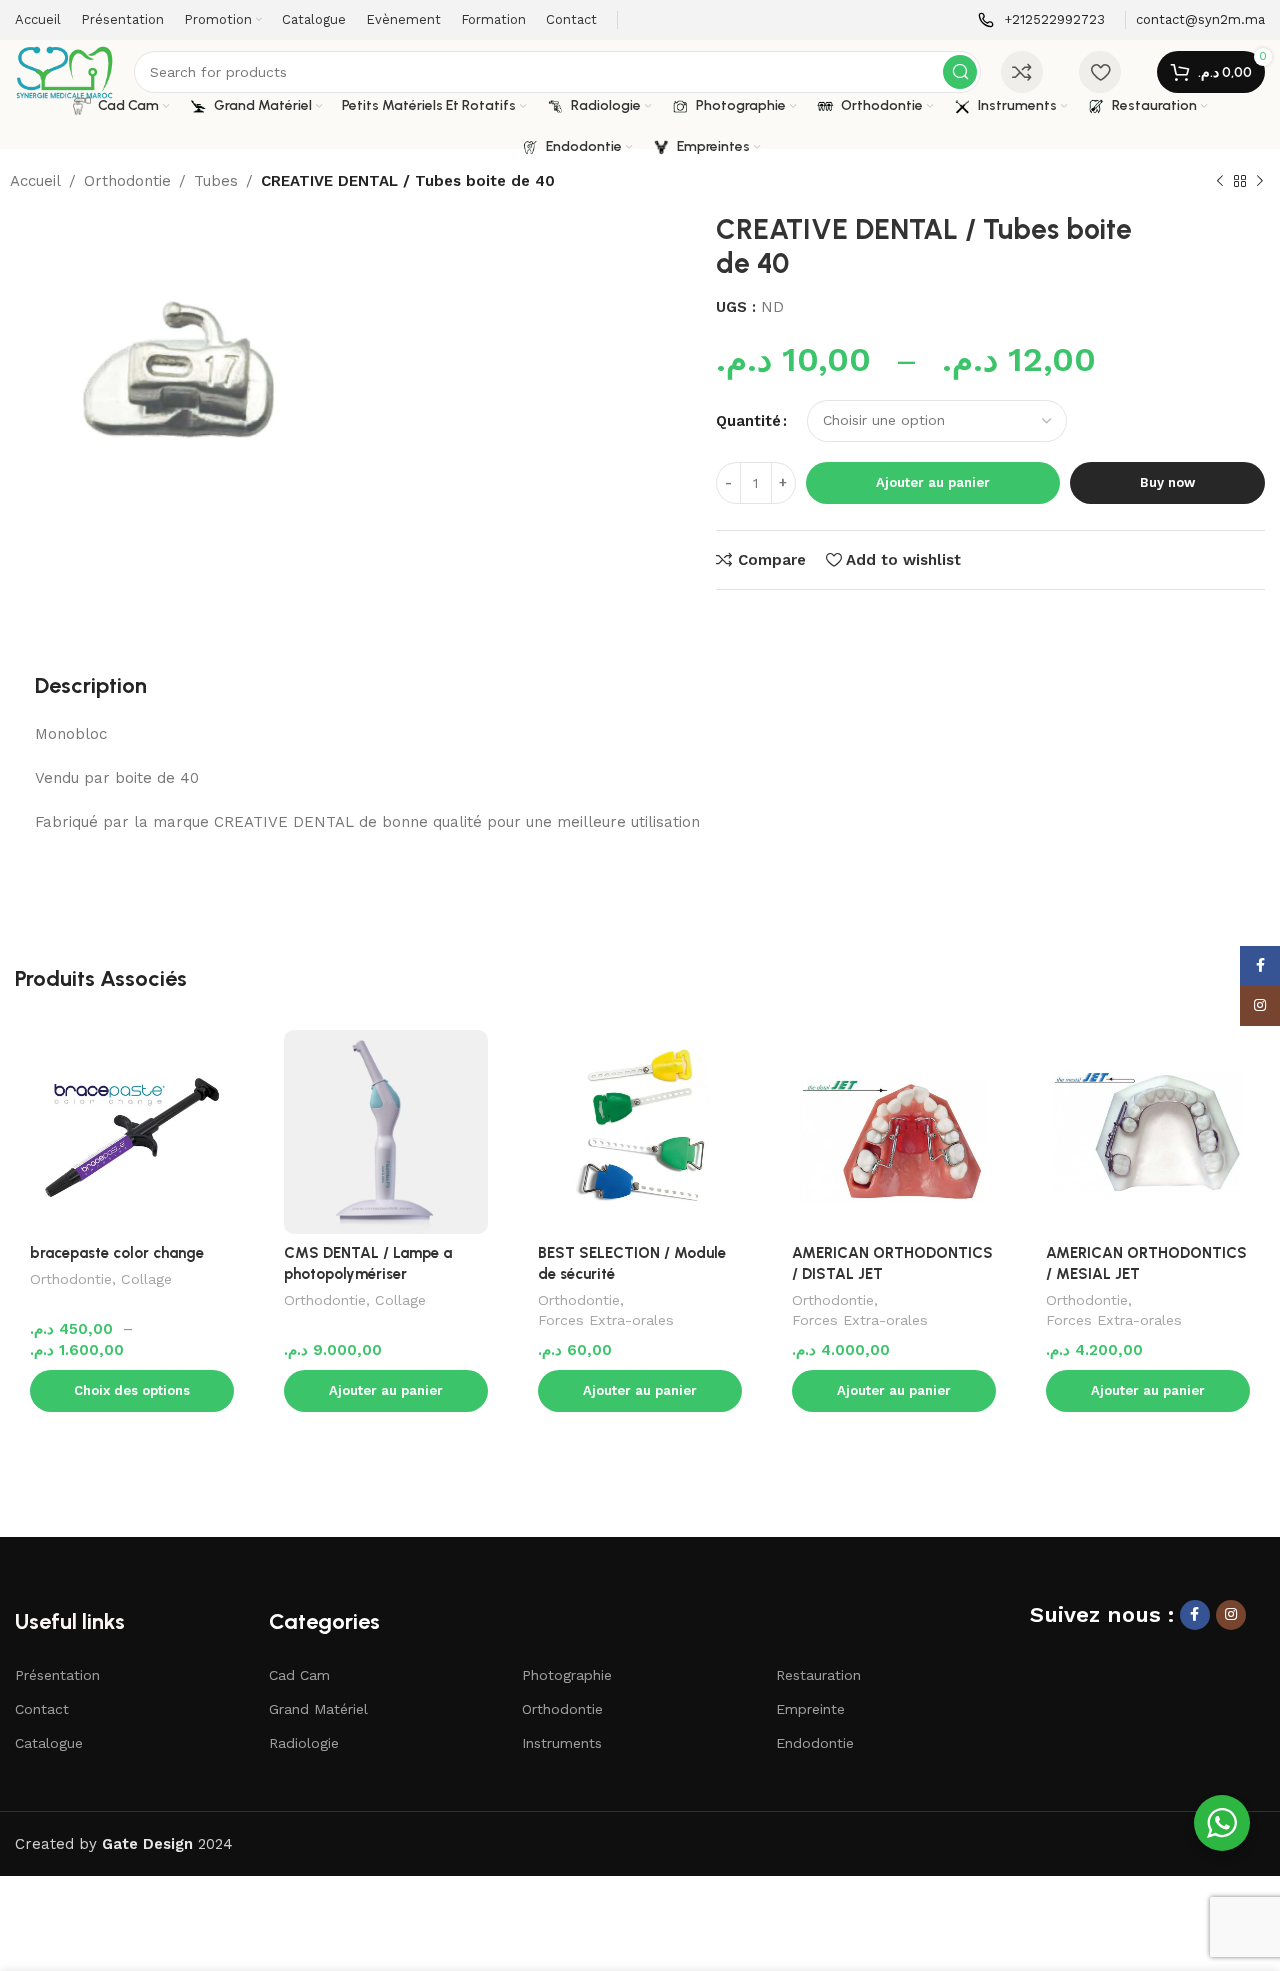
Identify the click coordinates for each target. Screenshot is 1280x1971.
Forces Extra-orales (606, 1320)
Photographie (567, 1675)
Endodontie (815, 1743)
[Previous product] (1220, 182)
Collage (146, 1279)
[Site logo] (64, 71)
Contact (42, 1709)
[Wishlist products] (1100, 72)
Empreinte (810, 1709)
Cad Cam (299, 1675)
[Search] (960, 72)
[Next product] (1260, 182)
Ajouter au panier (933, 482)
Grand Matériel (318, 1709)
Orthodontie (127, 181)
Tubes (216, 181)
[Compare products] (1022, 72)
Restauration (818, 1675)
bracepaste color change (117, 1253)
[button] (386, 1391)
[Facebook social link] (1195, 1615)
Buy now (1167, 482)
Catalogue (49, 1743)
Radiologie (304, 1743)
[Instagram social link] (1231, 1615)
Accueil (35, 181)
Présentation (57, 1675)
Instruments (562, 1743)
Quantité (748, 421)
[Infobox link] (1041, 20)
